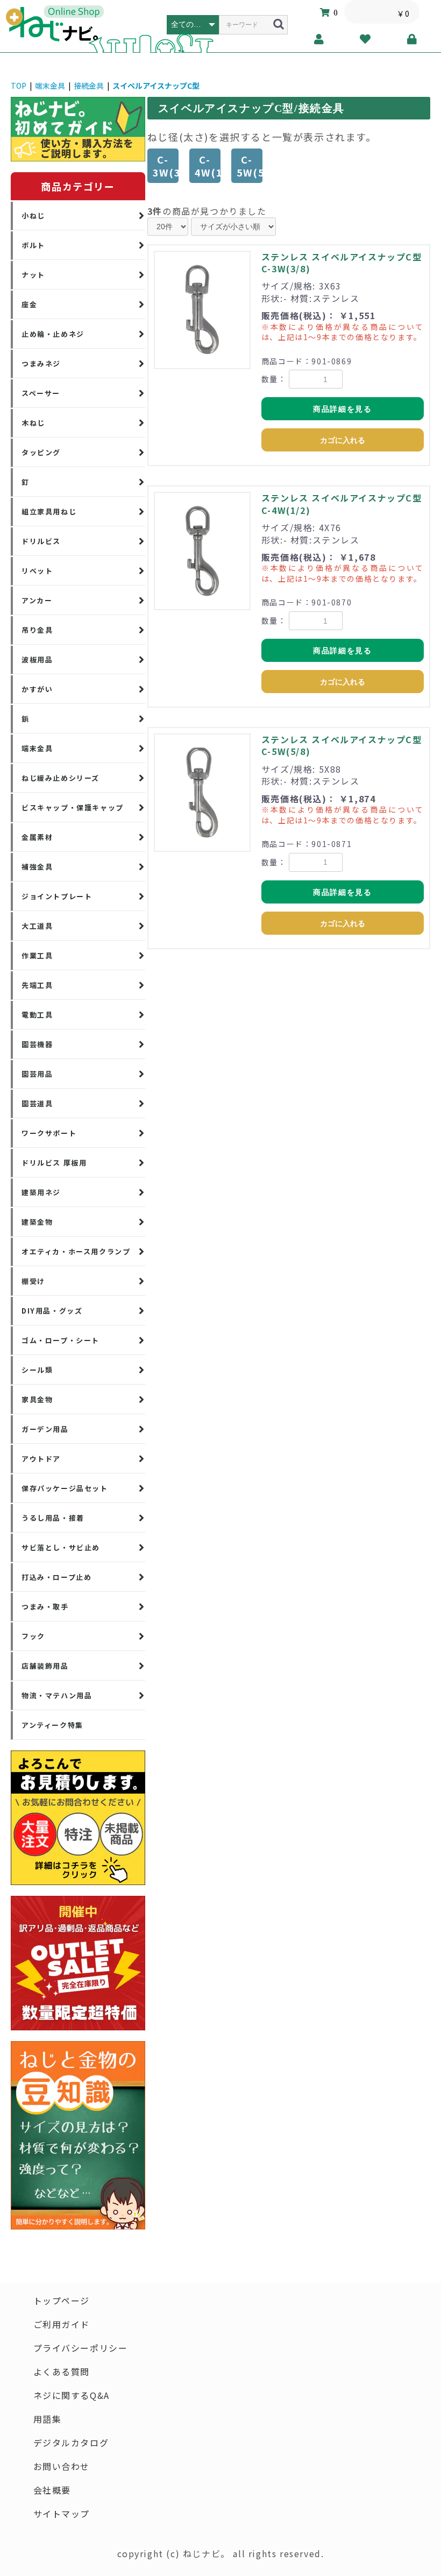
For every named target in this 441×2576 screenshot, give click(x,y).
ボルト (33, 245)
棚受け (33, 1281)
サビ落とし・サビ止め (61, 1547)
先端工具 (37, 985)
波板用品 (37, 659)
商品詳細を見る (342, 409)
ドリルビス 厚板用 (54, 1163)
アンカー (37, 600)
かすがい (37, 689)
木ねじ (33, 423)
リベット (37, 571)
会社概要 (52, 2490)
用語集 (48, 2419)
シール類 (37, 1370)
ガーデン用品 (45, 1429)
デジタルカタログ (71, 2443)
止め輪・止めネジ (53, 334)
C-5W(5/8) (250, 166)
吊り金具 (37, 630)
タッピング (41, 452)
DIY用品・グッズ (52, 1311)
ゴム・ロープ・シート (61, 1340)
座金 (29, 304)
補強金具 (37, 867)
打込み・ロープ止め (56, 1577)
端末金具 (50, 86)
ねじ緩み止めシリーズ (61, 778)
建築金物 (37, 1222)
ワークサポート (49, 1133)
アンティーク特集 (52, 1725)
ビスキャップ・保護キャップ (73, 807)
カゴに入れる (343, 440)
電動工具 (37, 1015)
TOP (19, 86)
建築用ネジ (41, 1192)
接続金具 (89, 86)
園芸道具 (37, 1103)
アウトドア (41, 1459)
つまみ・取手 (45, 1607)
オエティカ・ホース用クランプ (76, 1251)
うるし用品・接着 (53, 1518)
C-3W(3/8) (166, 166)
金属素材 (37, 837)
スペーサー (41, 393)
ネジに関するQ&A (72, 2395)
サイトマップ (62, 2514)
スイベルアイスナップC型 (156, 86)
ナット (33, 275)
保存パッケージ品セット (65, 1488)
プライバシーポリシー (81, 2348)
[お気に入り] (366, 39)
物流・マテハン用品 (57, 1695)
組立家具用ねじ (49, 511)
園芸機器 (37, 1044)
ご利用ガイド (62, 2324)
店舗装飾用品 (45, 1666)
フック (33, 1636)
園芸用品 (37, 1074)
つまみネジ (41, 364)
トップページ (62, 2300)
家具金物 (37, 1399)
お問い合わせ (62, 2466)
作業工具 (37, 955)
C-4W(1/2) (208, 166)
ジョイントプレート (57, 896)
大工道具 (37, 926)
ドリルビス (41, 541)
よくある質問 (62, 2372)
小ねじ (33, 216)
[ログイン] (412, 39)
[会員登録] (319, 39)
